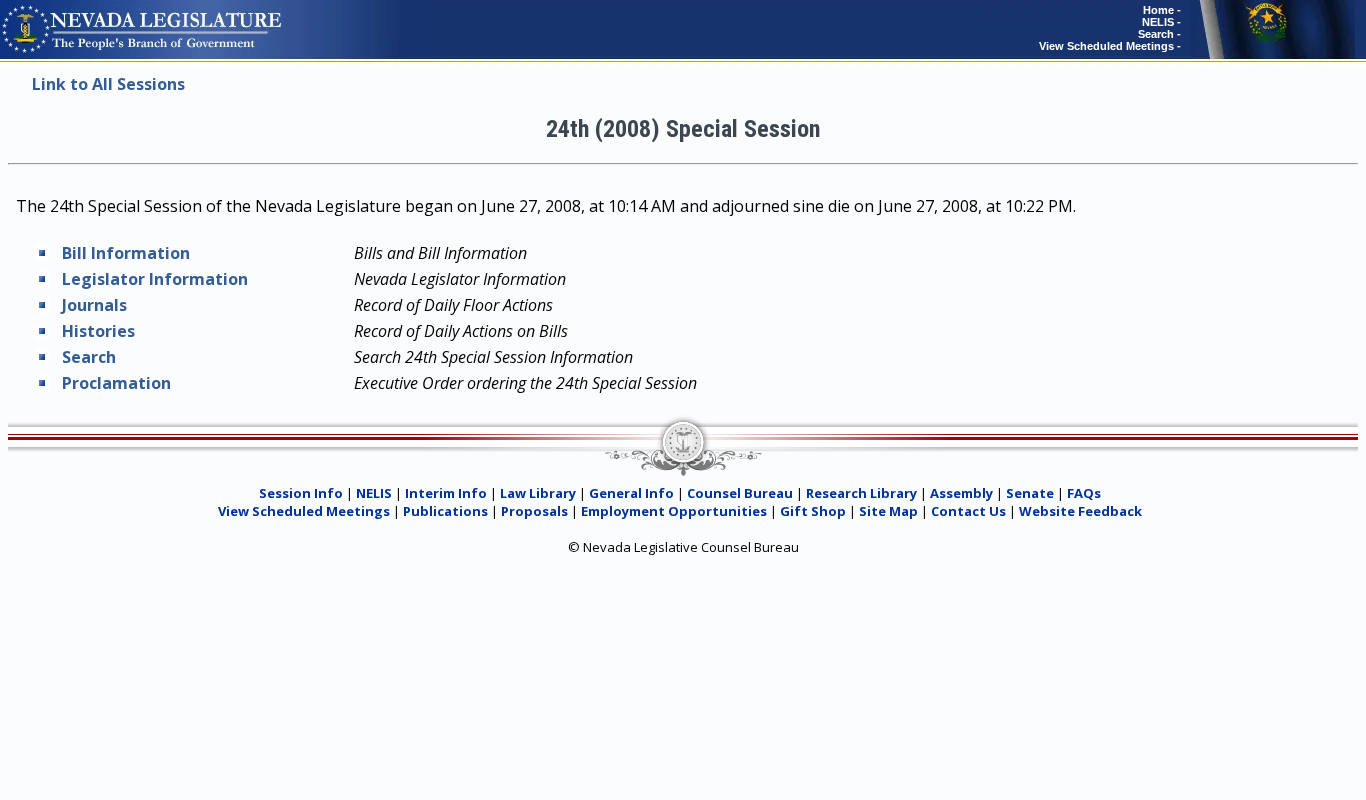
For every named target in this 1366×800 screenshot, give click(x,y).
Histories (98, 331)
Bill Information (126, 253)
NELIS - (1161, 22)
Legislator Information (155, 279)
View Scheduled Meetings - (1110, 46)
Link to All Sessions (108, 84)
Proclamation (116, 383)
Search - (1159, 34)
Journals (94, 305)
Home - (1162, 10)
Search (89, 357)
